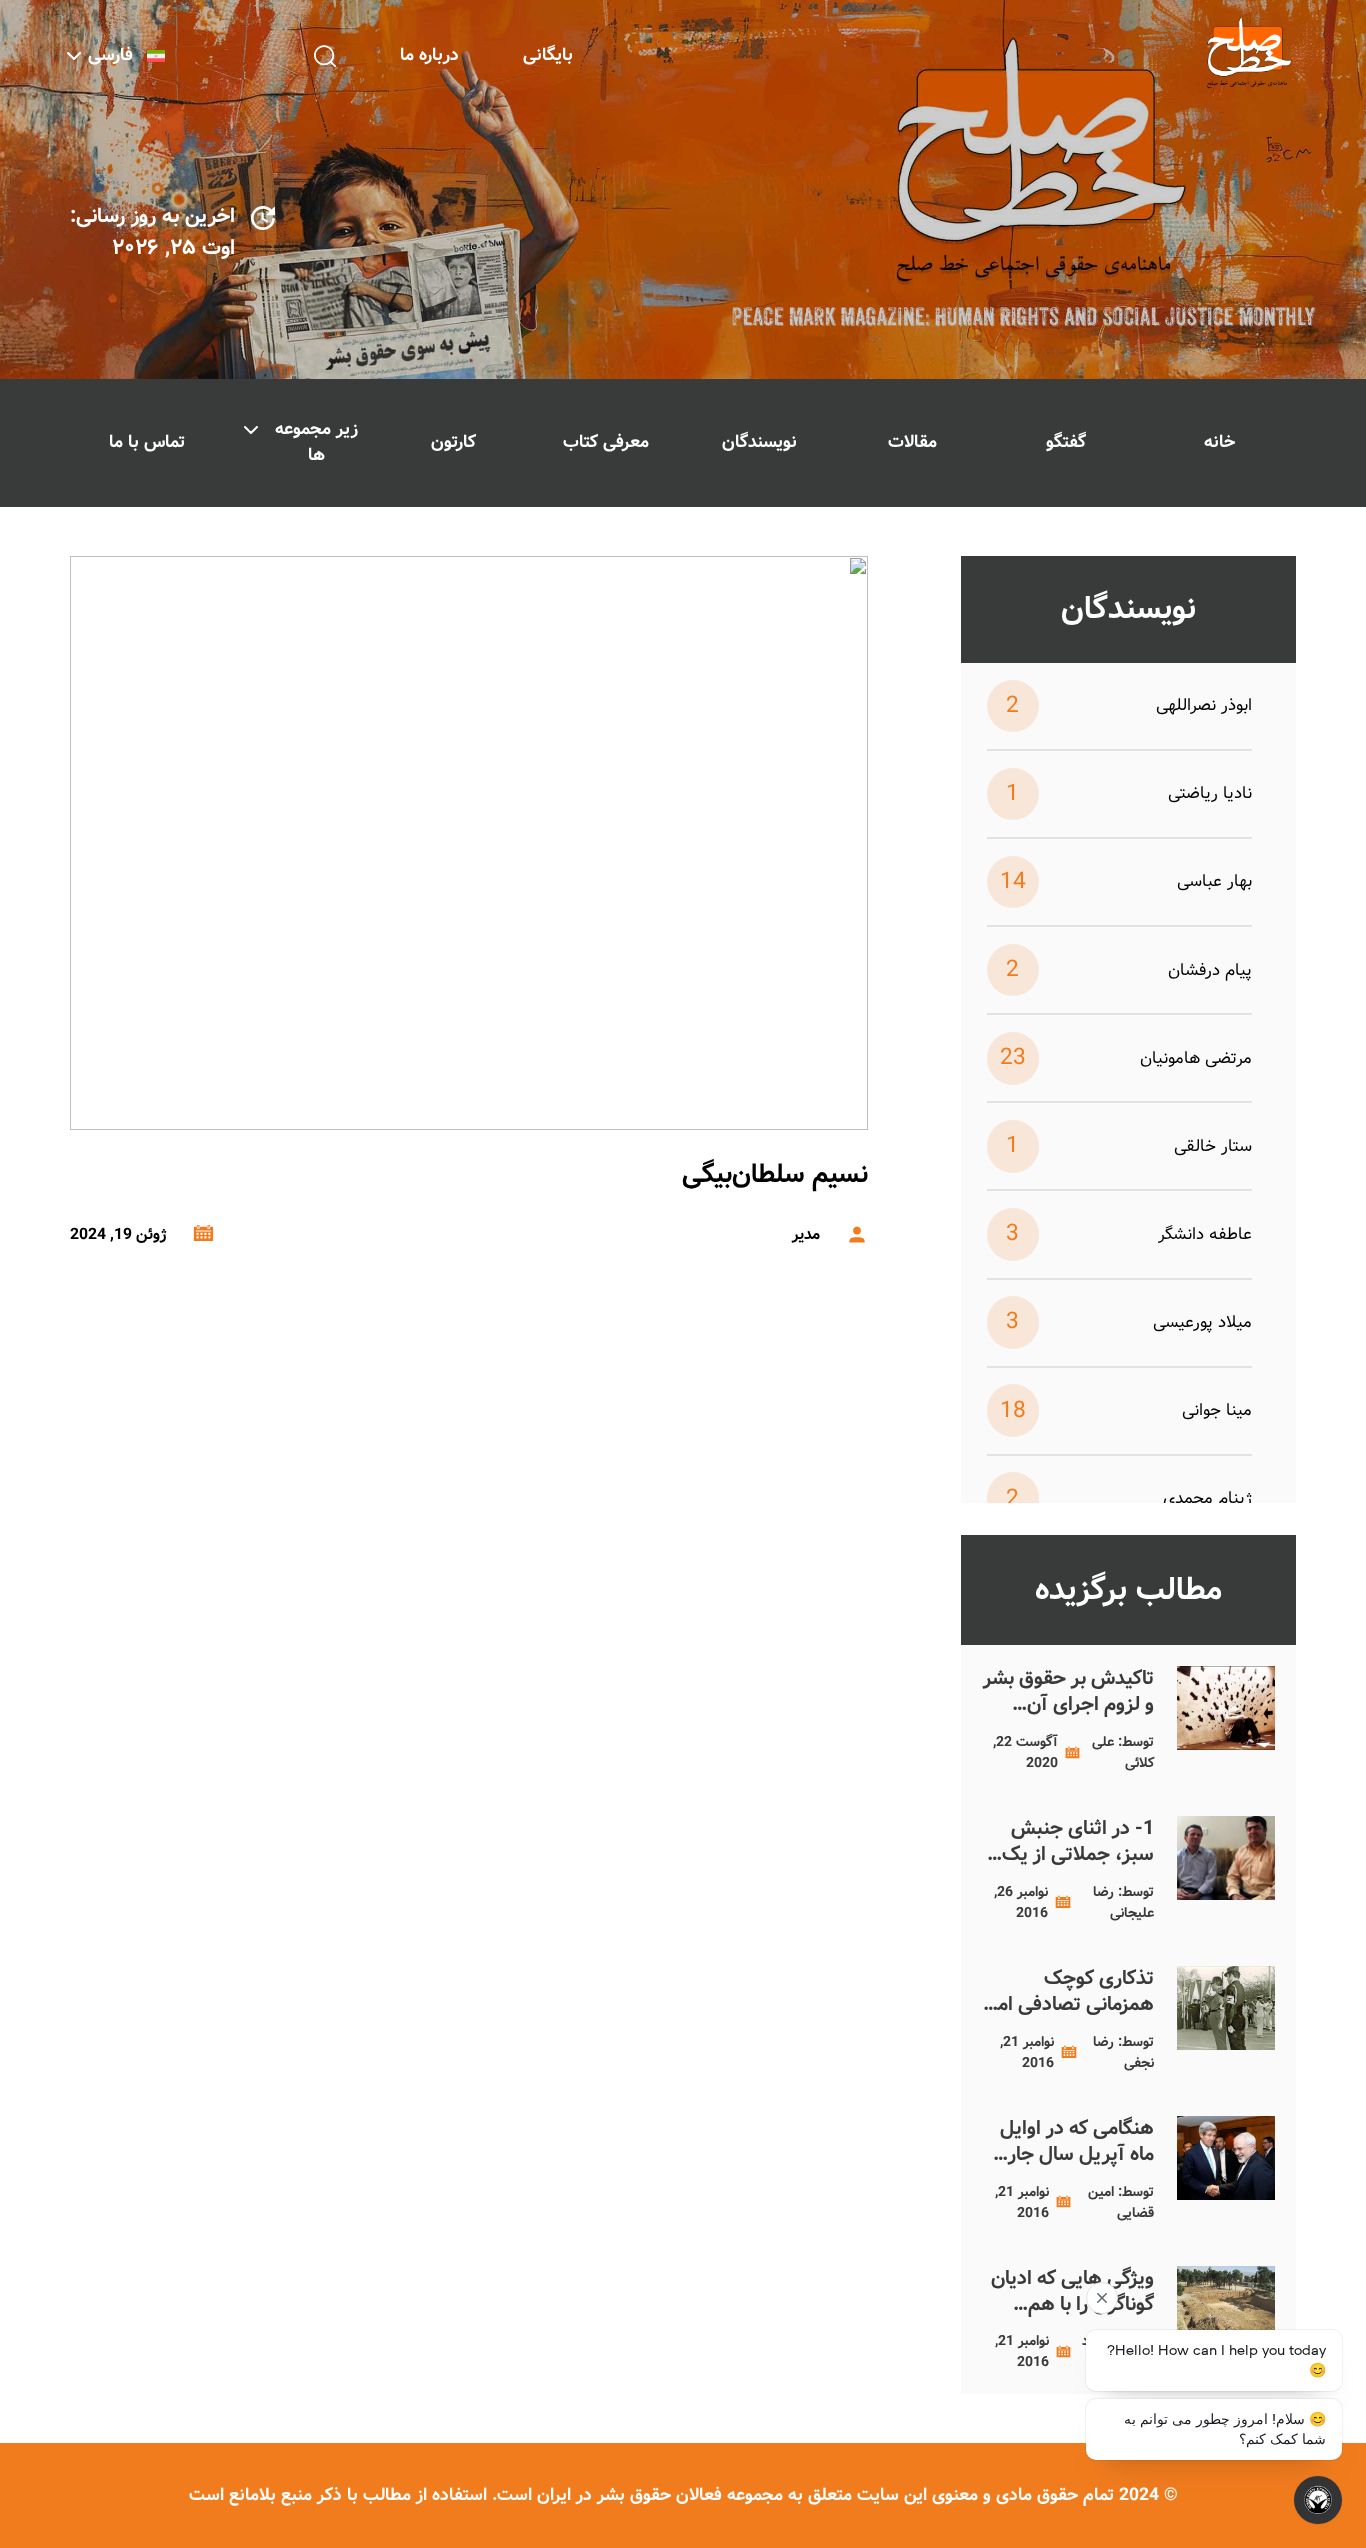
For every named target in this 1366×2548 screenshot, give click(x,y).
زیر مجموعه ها (316, 442)
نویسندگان (759, 442)
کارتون (453, 442)
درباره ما (429, 55)
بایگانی (548, 55)
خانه (1219, 442)
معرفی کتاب (606, 442)
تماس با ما (147, 442)
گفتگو (1066, 442)
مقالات (912, 442)
